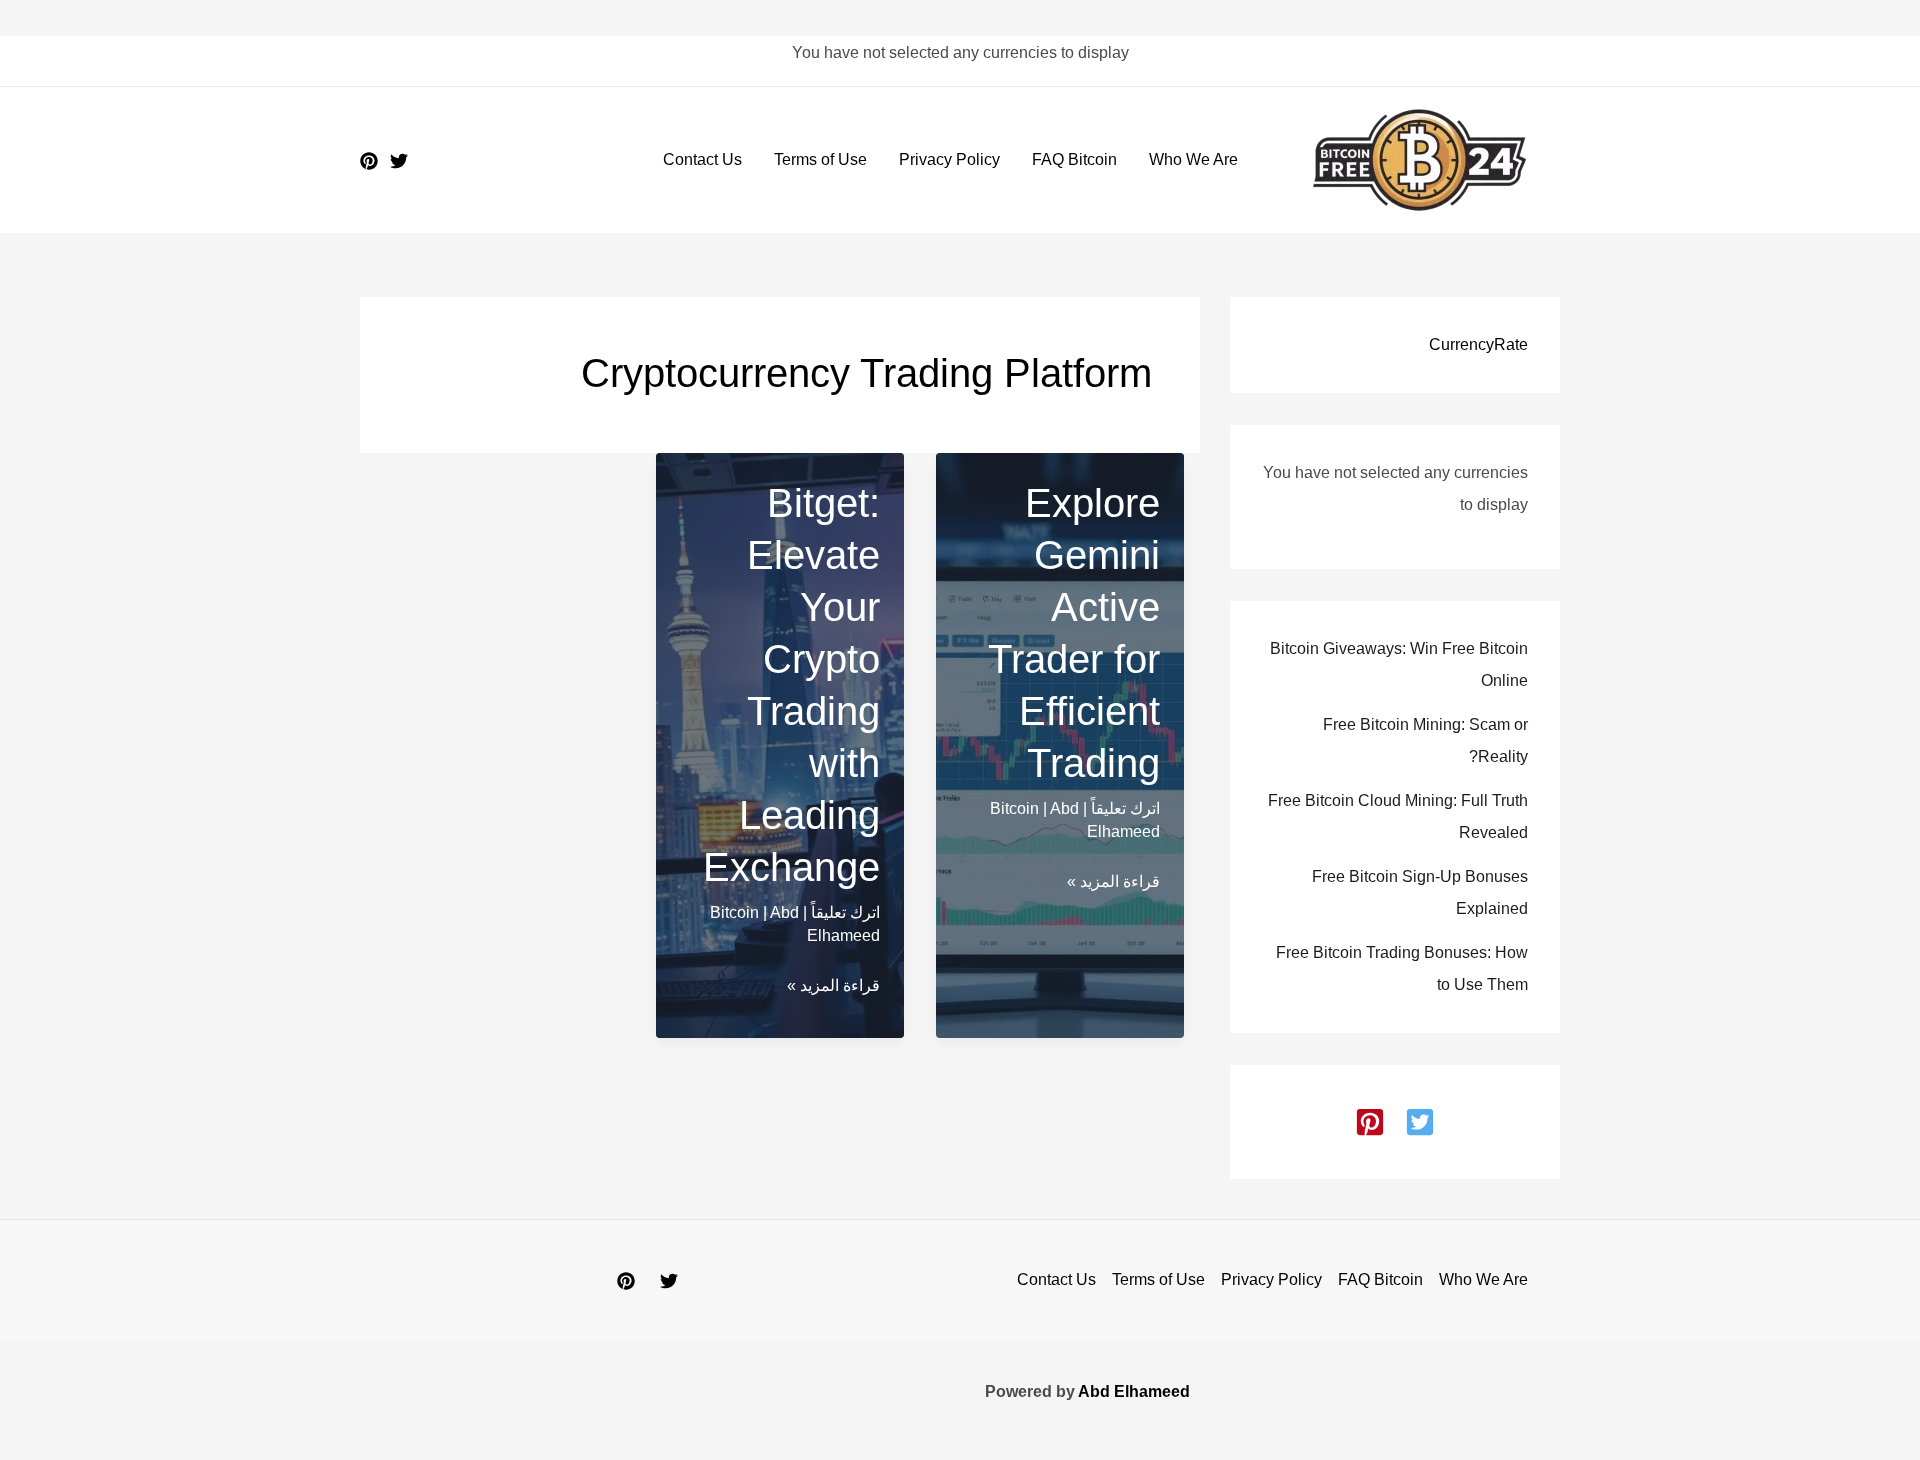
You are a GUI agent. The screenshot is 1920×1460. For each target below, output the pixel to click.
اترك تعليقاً (1125, 808)
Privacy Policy (949, 159)
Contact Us (702, 159)
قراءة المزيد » (1113, 884)
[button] (1420, 1122)
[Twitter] (399, 161)
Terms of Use (820, 159)
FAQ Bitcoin (1074, 159)
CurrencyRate (1478, 344)
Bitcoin (1014, 808)
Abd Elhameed (1134, 1391)
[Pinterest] (369, 161)
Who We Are (1193, 159)
